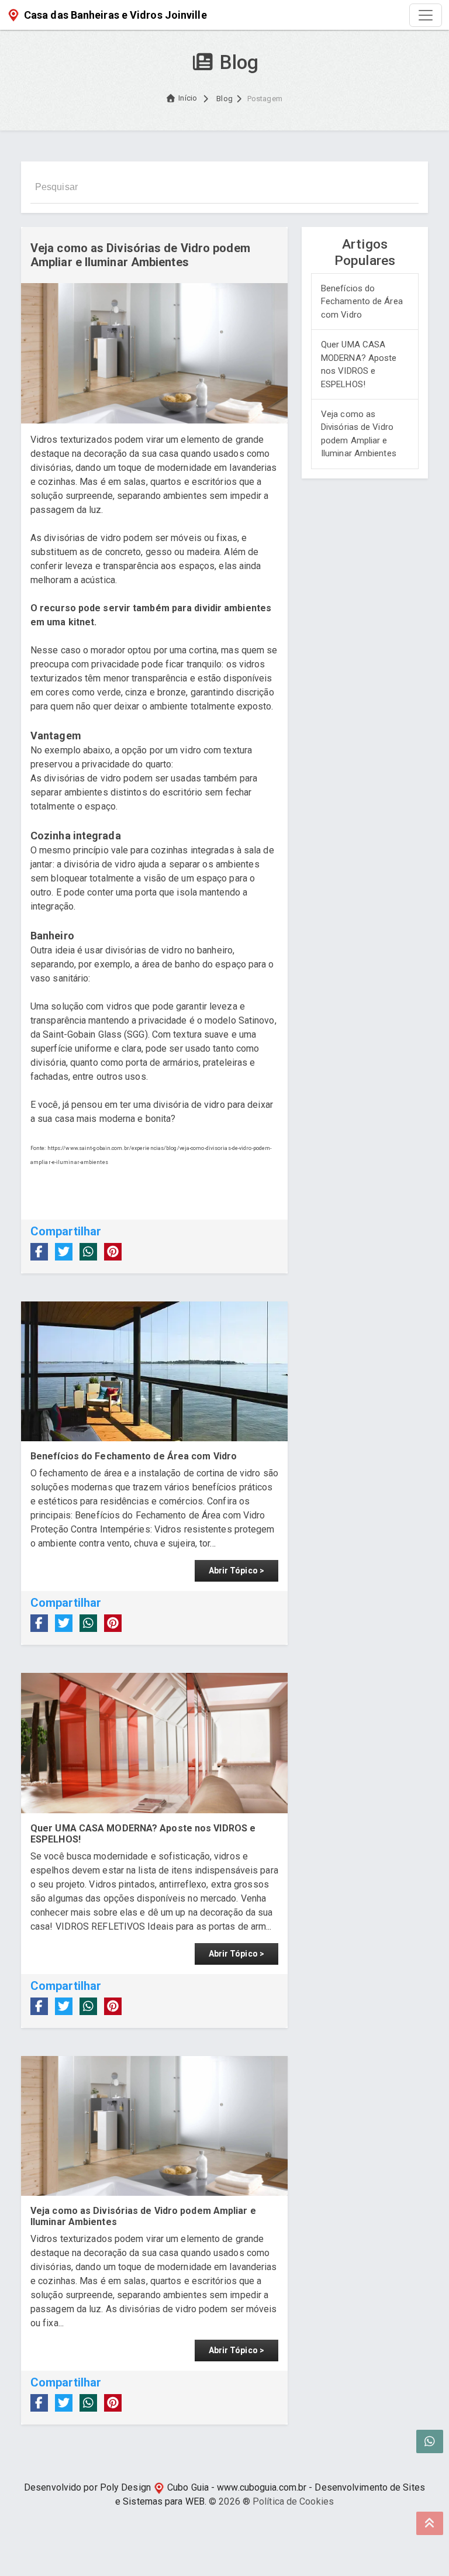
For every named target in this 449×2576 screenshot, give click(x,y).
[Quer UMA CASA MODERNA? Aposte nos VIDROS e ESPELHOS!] (154, 1743)
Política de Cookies (293, 2501)
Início (188, 98)
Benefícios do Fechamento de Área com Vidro (362, 302)
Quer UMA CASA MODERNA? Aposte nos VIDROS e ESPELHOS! (359, 364)
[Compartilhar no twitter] (64, 1252)
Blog (224, 99)
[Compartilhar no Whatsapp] (88, 1252)
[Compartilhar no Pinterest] (113, 1252)
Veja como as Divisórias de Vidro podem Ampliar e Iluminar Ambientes (359, 434)
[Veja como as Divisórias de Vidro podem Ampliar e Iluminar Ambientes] (154, 2126)
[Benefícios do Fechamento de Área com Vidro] (154, 1372)
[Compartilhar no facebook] (39, 1252)
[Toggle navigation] (426, 15)
